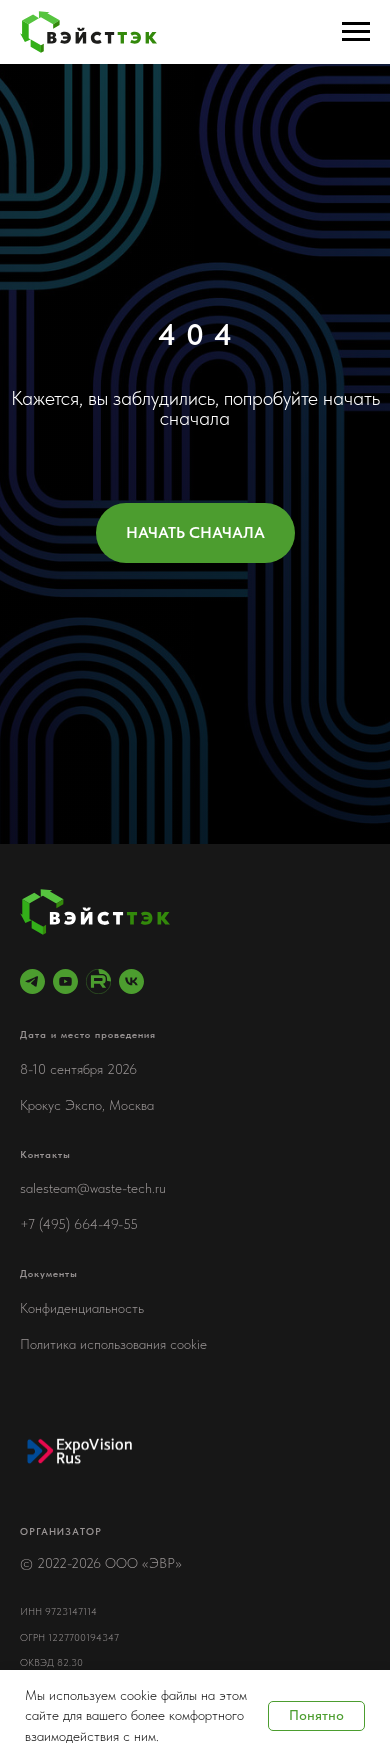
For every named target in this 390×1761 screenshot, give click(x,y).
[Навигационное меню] (356, 32)
